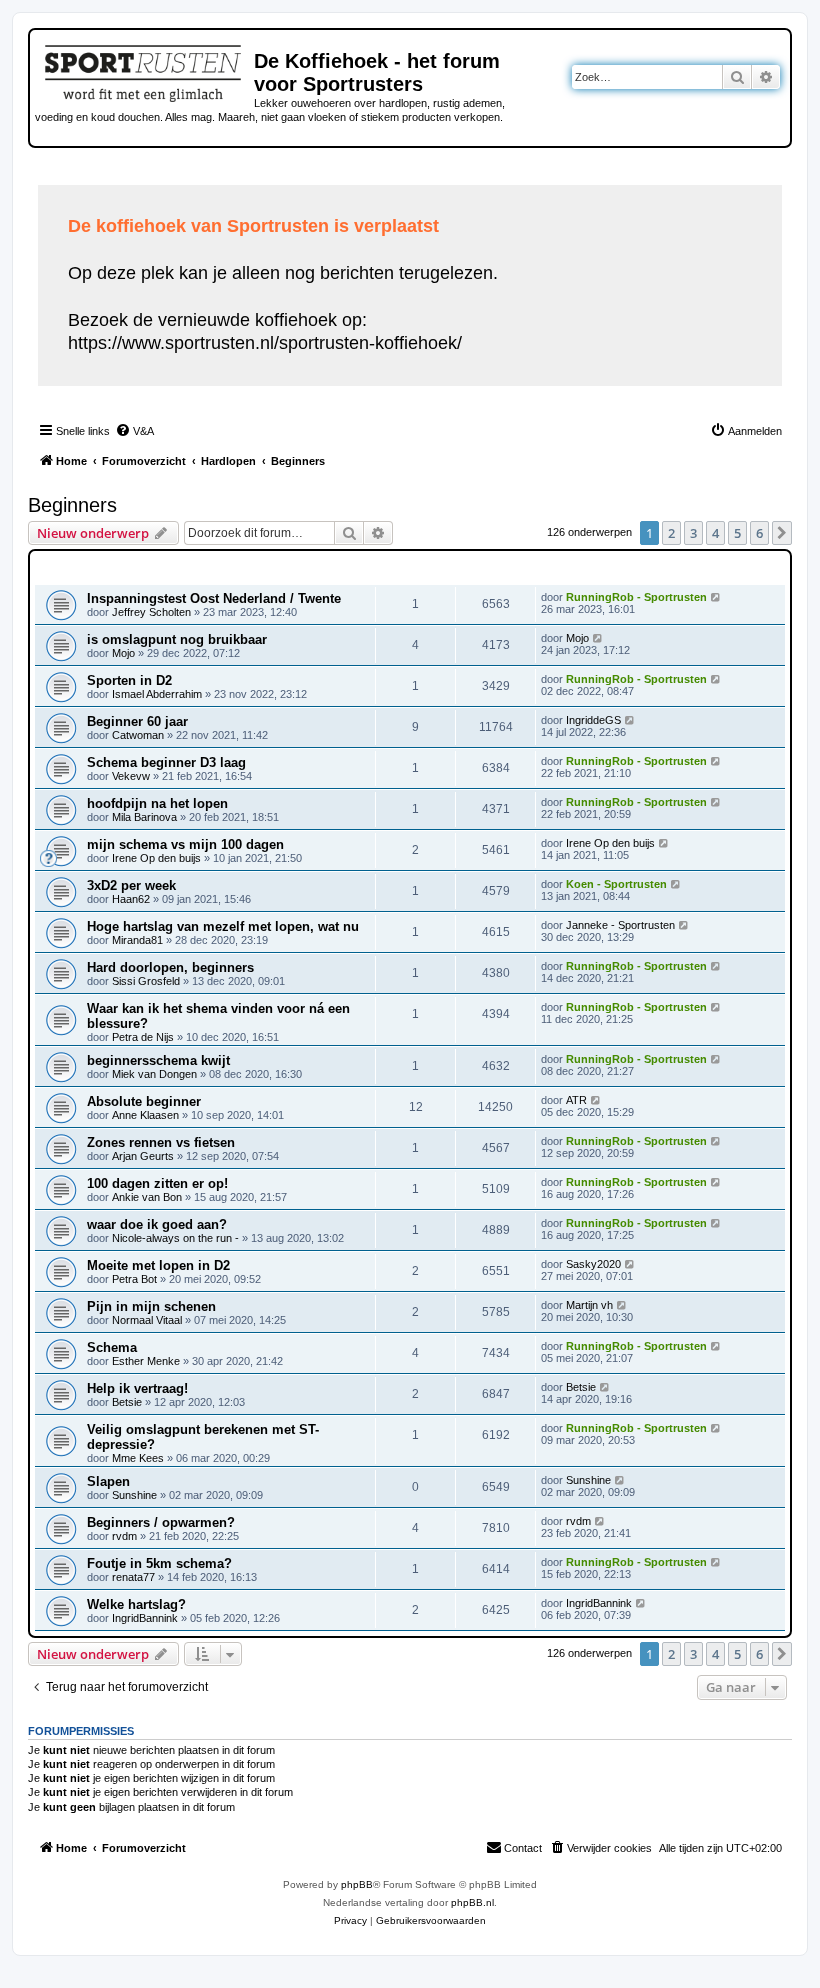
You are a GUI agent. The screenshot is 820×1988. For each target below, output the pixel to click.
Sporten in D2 (129, 680)
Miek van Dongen (154, 1074)
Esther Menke (146, 1361)
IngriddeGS (593, 720)
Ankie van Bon (147, 1197)
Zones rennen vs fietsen (161, 1142)
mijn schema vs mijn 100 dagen (185, 844)
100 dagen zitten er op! (157, 1183)
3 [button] (693, 533)
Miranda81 (137, 940)
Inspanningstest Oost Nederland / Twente (214, 598)
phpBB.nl (472, 1902)
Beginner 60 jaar (137, 721)
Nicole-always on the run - (175, 1238)
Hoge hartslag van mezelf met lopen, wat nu (223, 926)
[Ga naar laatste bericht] (716, 597)
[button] (782, 533)
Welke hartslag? (136, 1604)
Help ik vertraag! (137, 1388)
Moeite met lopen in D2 (158, 1265)
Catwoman (138, 735)
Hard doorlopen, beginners (170, 967)
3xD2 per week (131, 885)
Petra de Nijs (143, 1037)
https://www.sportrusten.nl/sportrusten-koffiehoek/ (265, 343)
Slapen (108, 1481)
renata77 (133, 1577)
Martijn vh (589, 1305)
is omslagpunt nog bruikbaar (177, 639)
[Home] (144, 70)
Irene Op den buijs (156, 858)
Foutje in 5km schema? (159, 1563)
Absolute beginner (144, 1101)
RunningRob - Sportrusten (636, 597)
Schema (112, 1347)
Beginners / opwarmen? (161, 1522)
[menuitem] (134, 431)
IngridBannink (145, 1618)
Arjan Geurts (143, 1156)
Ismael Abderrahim (157, 694)
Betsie (127, 1402)
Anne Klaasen (145, 1115)
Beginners (72, 505)
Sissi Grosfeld (146, 981)
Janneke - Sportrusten (620, 925)
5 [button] (737, 533)
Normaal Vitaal (147, 1320)
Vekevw (131, 776)
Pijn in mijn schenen (151, 1306)
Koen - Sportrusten (616, 884)
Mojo (123, 653)
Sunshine (134, 1495)
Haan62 (131, 899)
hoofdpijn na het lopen (157, 803)
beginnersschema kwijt (158, 1060)
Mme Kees (138, 1458)
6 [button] (759, 533)
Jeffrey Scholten (151, 612)
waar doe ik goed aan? (157, 1224)
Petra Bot (134, 1279)
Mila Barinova (144, 817)
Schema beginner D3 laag (166, 762)
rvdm (124, 1536)
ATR (576, 1100)
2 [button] (671, 533)
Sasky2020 (593, 1264)
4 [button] (715, 533)
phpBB (357, 1884)
